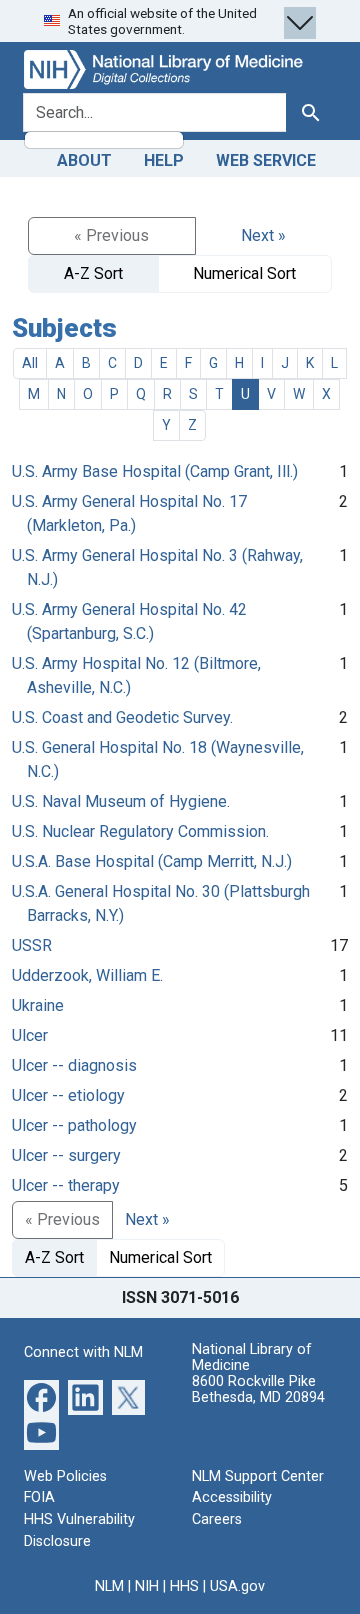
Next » (263, 235)
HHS (184, 1586)
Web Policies (65, 1476)
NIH (147, 1586)
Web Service (266, 160)
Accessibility (232, 1497)
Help (164, 160)
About (84, 160)
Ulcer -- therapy (66, 1185)
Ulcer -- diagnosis (74, 1065)
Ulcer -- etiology (68, 1095)
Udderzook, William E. (87, 975)
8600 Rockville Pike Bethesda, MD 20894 (258, 1389)
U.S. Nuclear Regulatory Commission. (140, 831)
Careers (217, 1519)
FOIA (39, 1497)
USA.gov (237, 1586)
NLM (109, 1586)
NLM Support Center (258, 1476)
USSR (32, 945)
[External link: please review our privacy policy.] (41, 1396)
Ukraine (38, 1005)
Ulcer (30, 1035)
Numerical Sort (244, 273)
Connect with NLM (83, 1352)
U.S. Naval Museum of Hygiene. (121, 801)
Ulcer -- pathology (74, 1125)
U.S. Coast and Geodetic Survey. (122, 717)
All (30, 363)
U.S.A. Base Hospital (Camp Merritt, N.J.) (152, 861)
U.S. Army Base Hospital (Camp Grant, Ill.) (155, 471)
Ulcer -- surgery (66, 1155)
